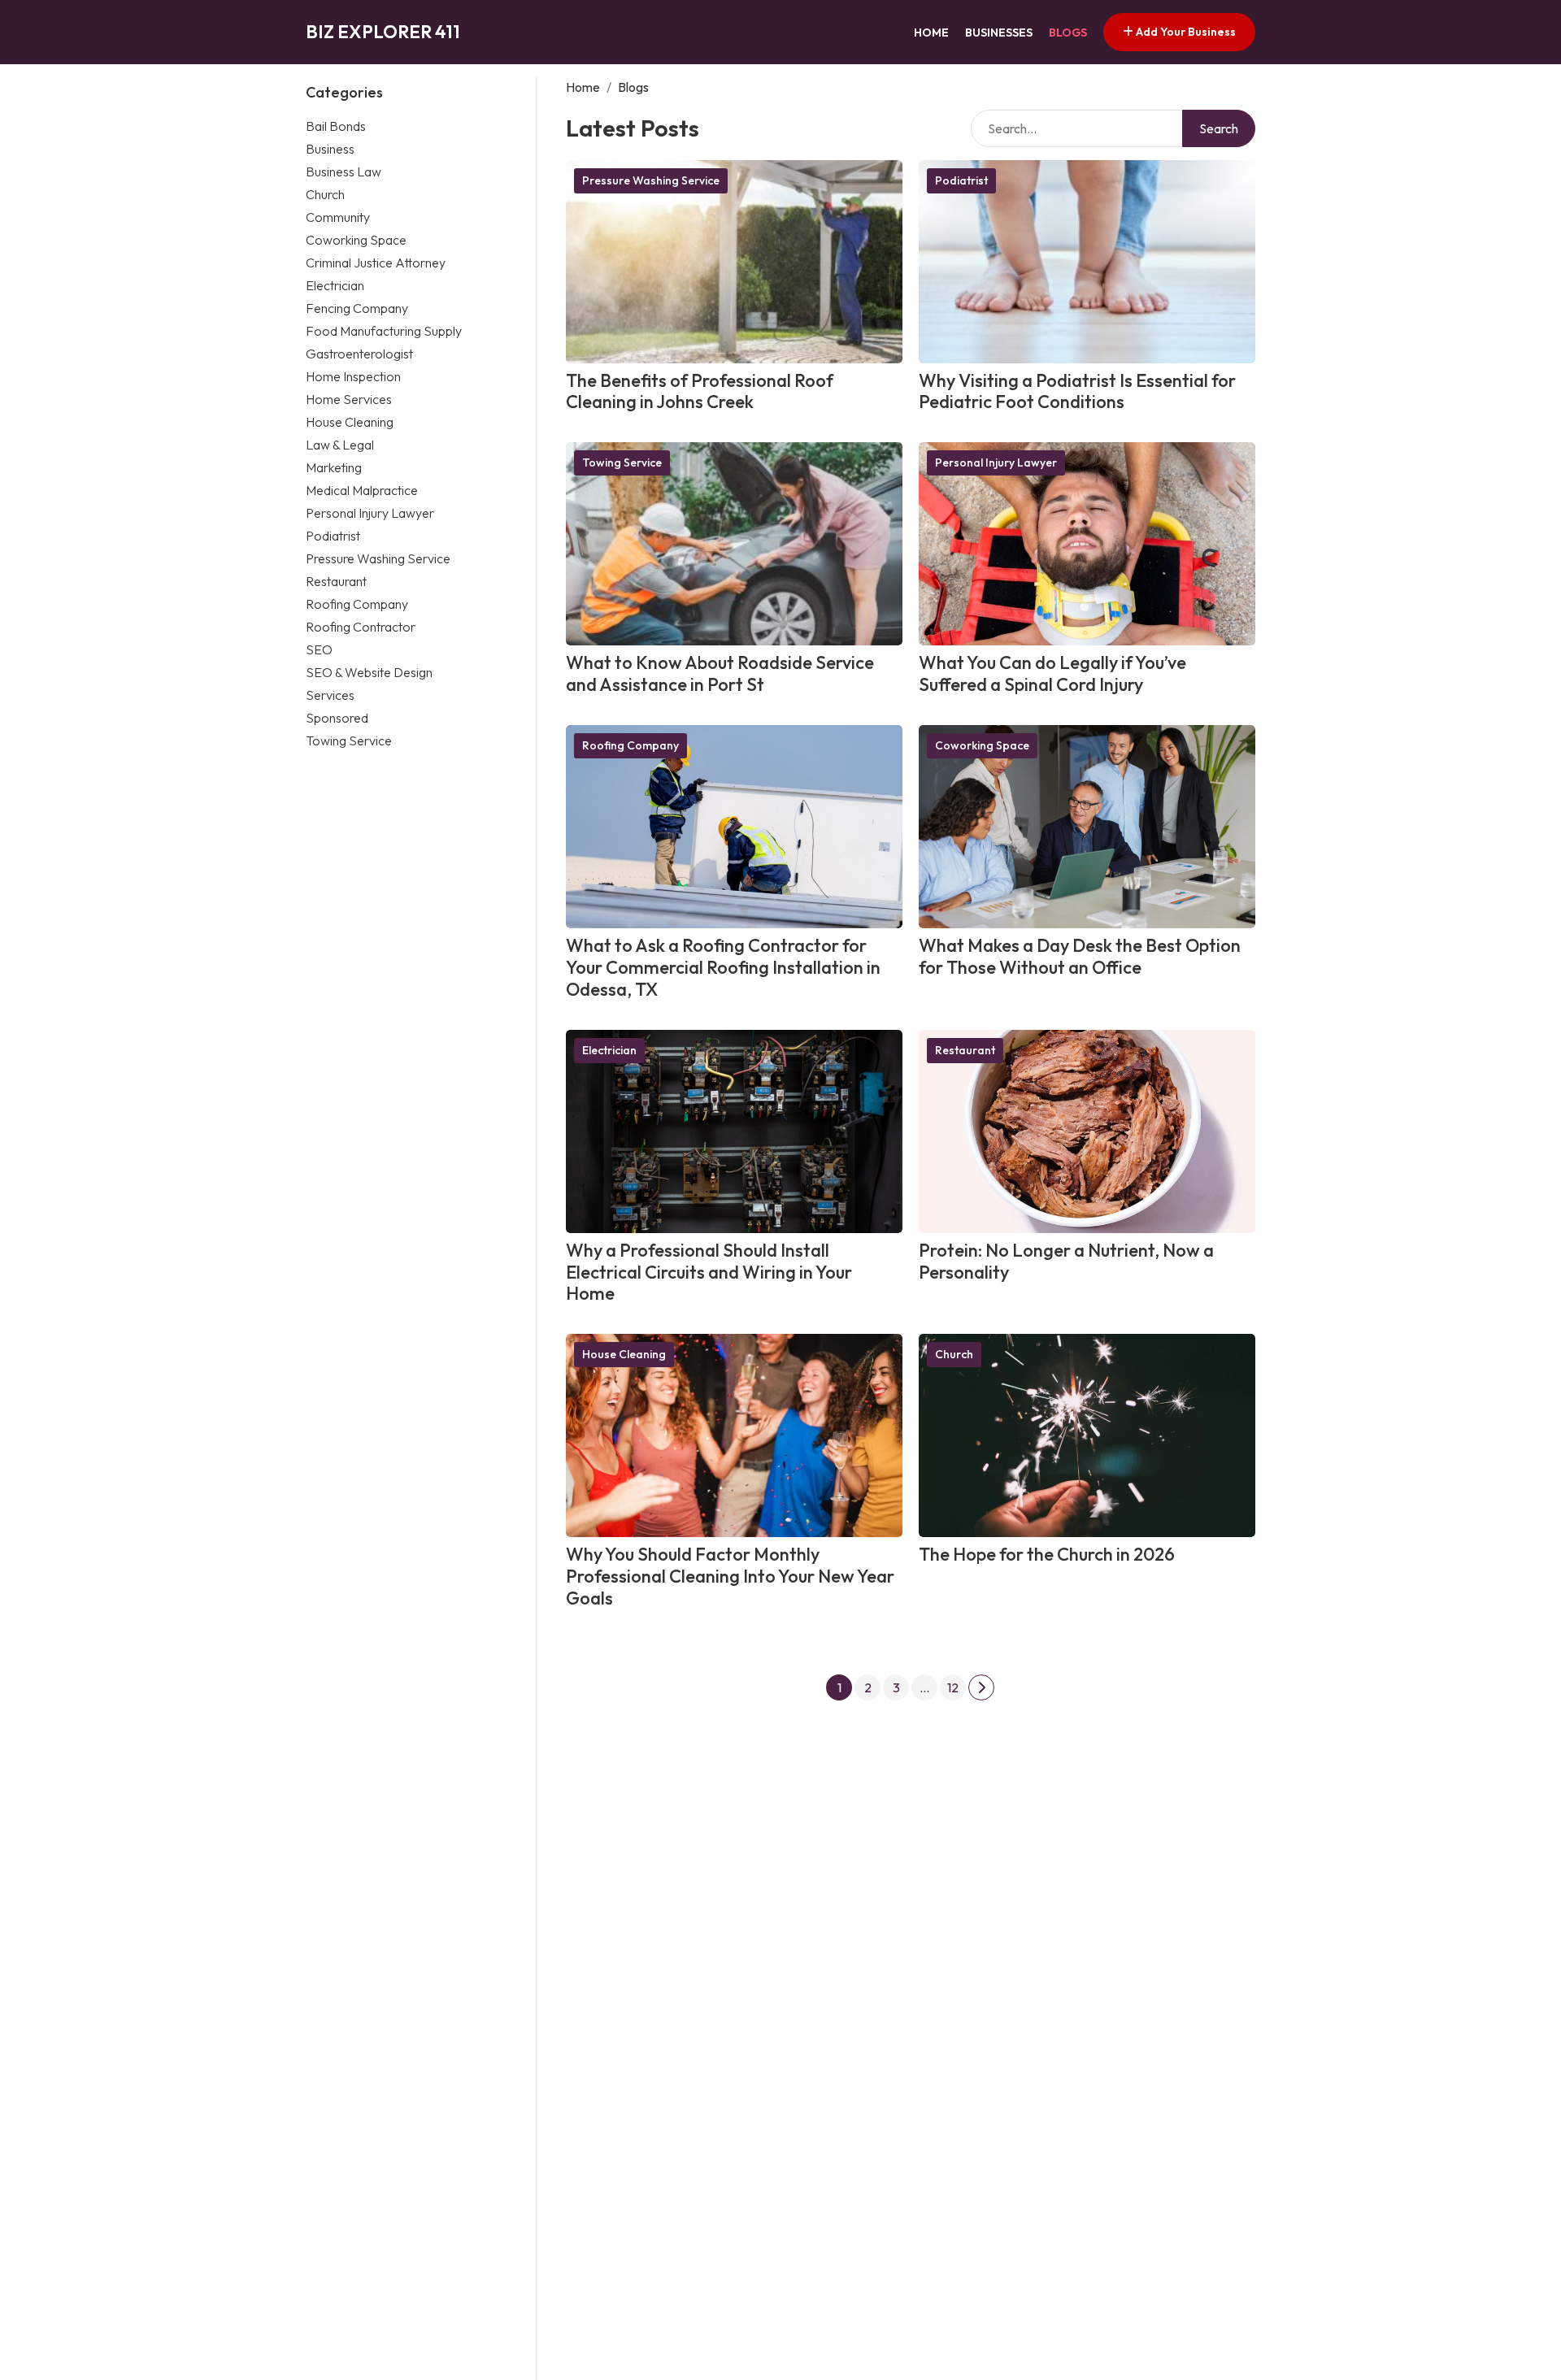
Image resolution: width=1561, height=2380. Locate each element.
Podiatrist (333, 535)
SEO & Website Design (369, 671)
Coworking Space (356, 239)
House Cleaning (350, 421)
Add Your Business (1185, 32)
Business (330, 148)
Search (1219, 128)
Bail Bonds (336, 125)
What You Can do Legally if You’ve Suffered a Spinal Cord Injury (1052, 673)
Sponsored (337, 717)
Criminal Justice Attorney (376, 262)
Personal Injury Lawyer (370, 512)
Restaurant (336, 580)
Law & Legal (340, 444)
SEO (319, 649)
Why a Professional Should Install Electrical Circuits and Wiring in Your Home (709, 1272)
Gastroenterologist (359, 353)
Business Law (344, 171)
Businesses (999, 33)
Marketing (334, 467)
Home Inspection (353, 376)
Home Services (349, 398)
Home (931, 33)
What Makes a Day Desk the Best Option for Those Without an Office (1080, 956)
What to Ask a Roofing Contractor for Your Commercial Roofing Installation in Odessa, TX (723, 967)
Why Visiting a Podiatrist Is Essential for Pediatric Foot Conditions (1077, 391)
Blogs (1068, 33)
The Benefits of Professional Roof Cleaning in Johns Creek (700, 391)
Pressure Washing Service (378, 558)
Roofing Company (357, 603)
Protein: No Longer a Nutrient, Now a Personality (1066, 1261)
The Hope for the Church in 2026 (1047, 1554)
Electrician (335, 284)
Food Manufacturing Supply (384, 330)
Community (338, 216)
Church (325, 193)
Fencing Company (357, 307)
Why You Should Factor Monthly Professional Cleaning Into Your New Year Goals (730, 1576)
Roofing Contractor (361, 626)
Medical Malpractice (362, 489)
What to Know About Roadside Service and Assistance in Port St (720, 673)
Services (330, 694)
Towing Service (349, 740)
